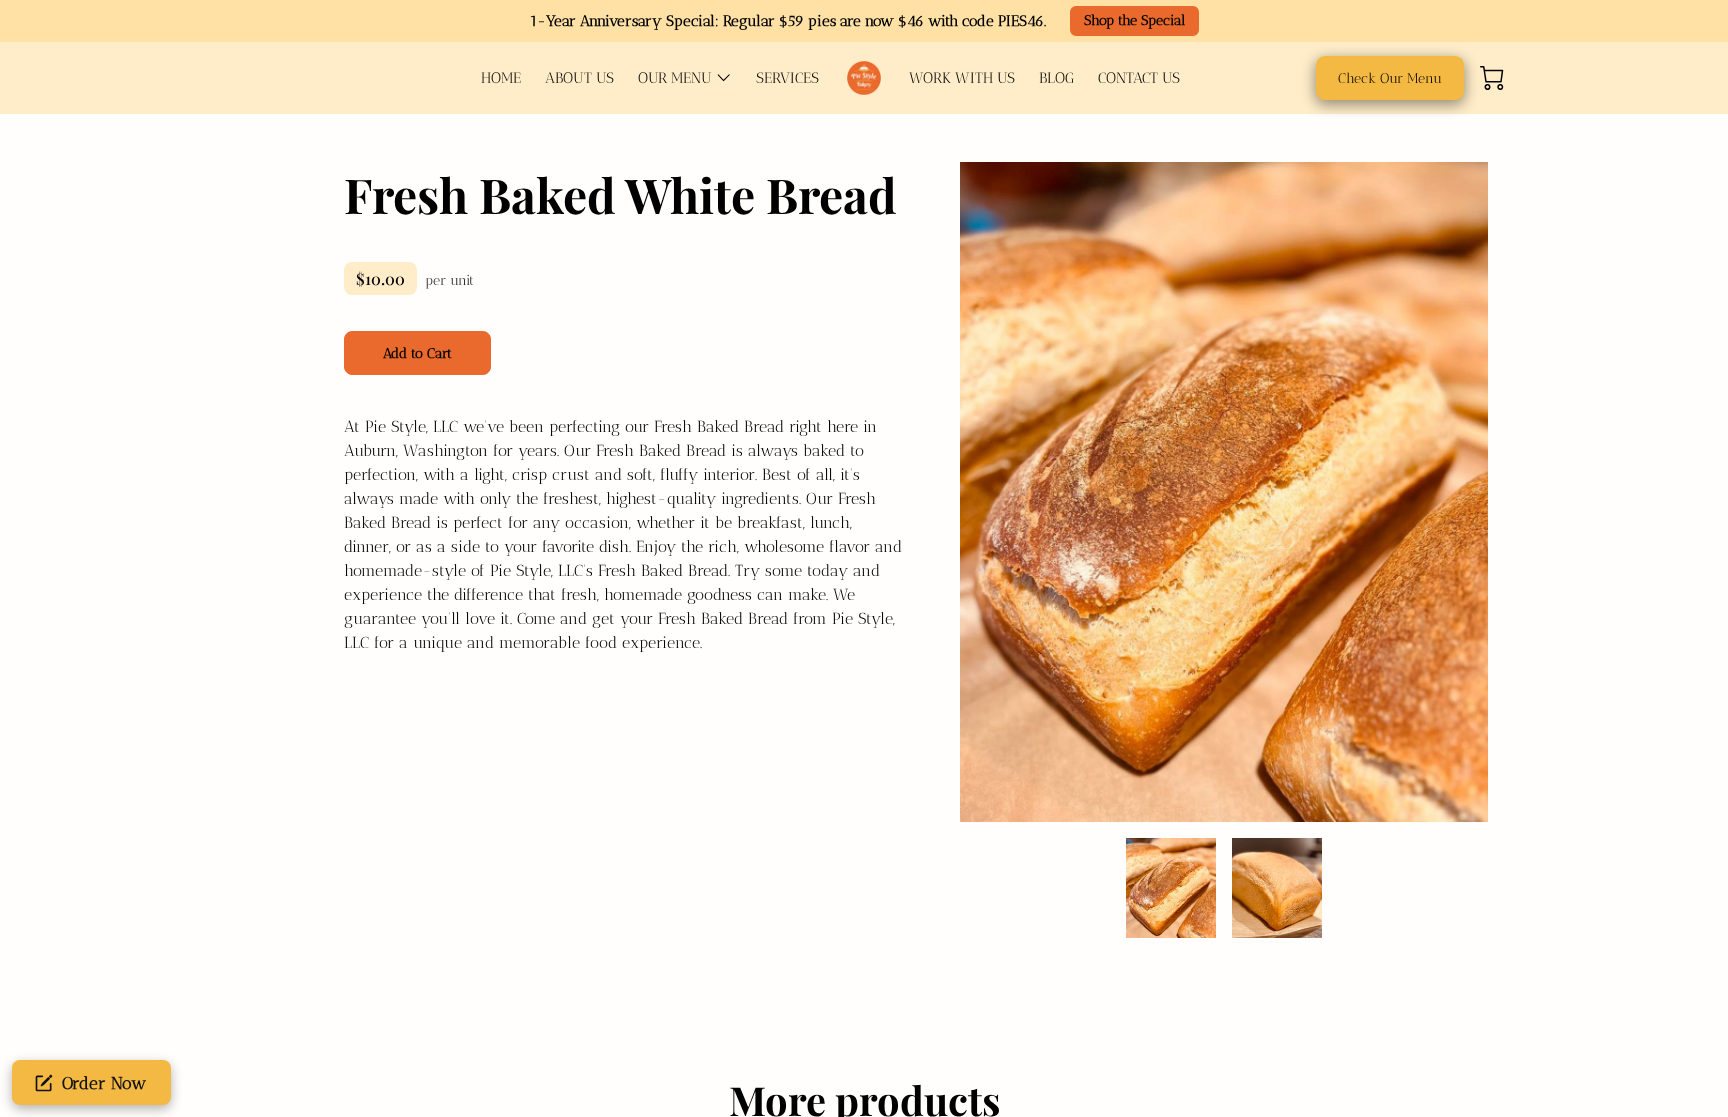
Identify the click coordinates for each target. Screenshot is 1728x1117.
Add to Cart (418, 353)
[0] (1492, 78)
